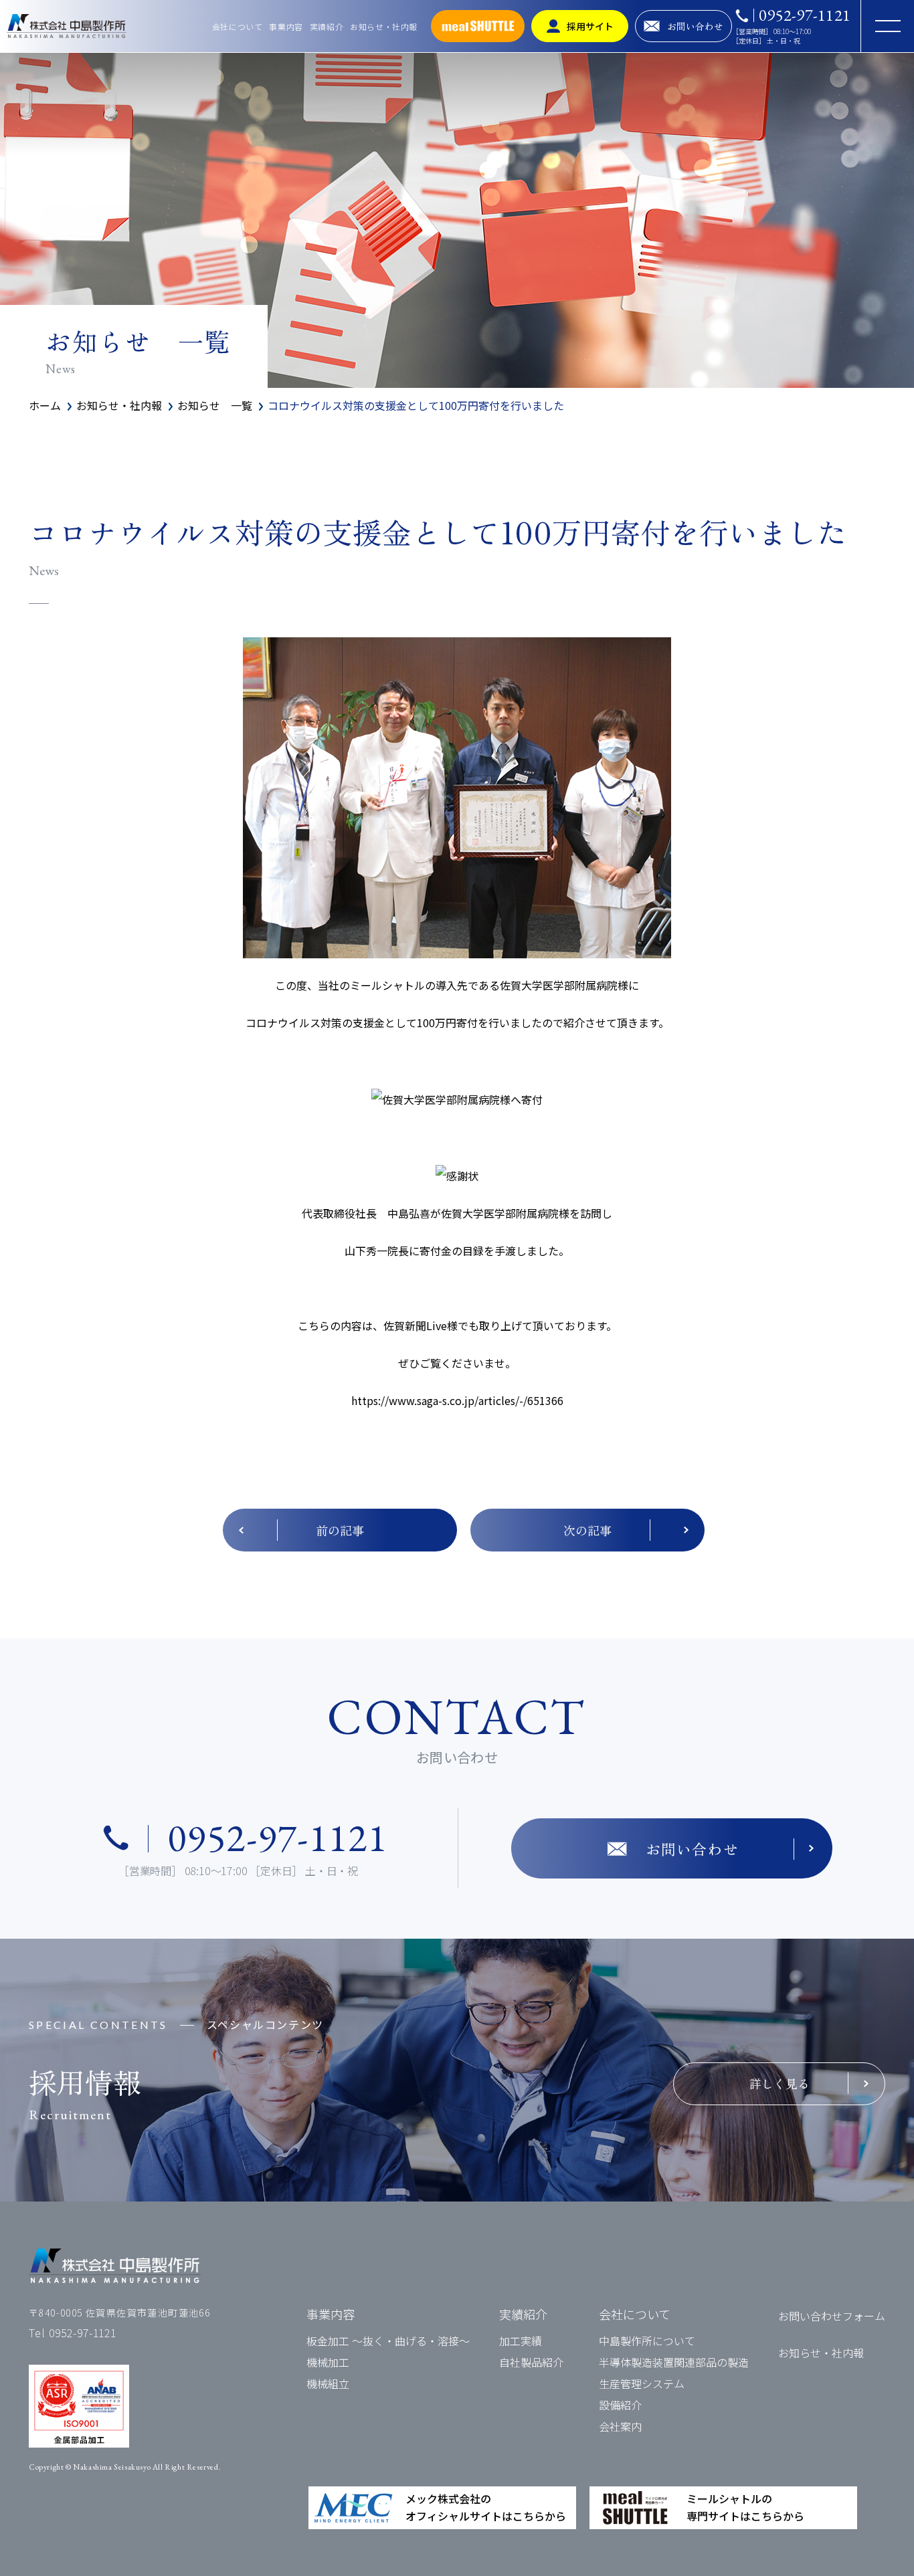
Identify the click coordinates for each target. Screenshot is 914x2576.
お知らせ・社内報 (384, 26)
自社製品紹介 (531, 2362)
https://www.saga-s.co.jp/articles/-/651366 (457, 1400)
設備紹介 (620, 2405)
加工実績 (521, 2341)
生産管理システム (642, 2383)
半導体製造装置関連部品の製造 (674, 2362)
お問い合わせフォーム (832, 2316)
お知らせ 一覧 (215, 405)
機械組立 (328, 2383)
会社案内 (620, 2426)
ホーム (45, 405)
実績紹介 (327, 26)
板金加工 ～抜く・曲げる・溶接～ (388, 2341)
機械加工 (328, 2362)
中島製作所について (647, 2341)
